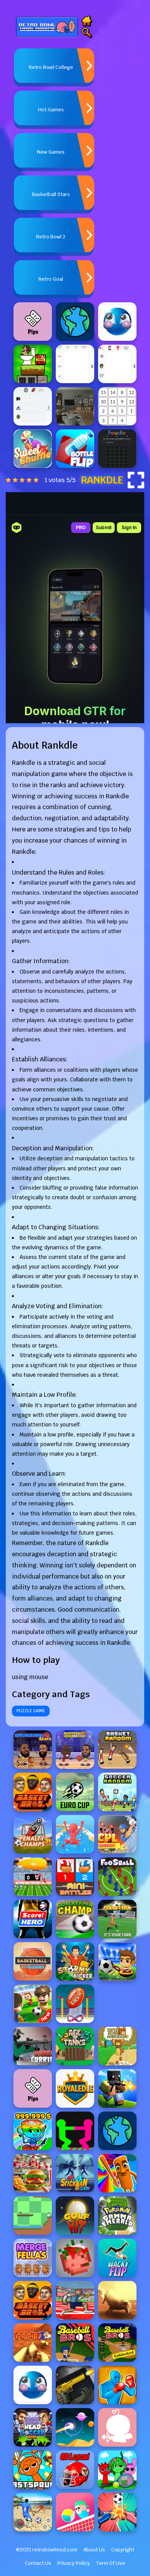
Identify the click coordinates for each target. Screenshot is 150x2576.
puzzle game (31, 1711)
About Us (94, 2550)
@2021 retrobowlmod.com (47, 2550)
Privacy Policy (74, 2563)
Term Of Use (111, 2563)
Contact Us (38, 2563)
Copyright (123, 2550)
